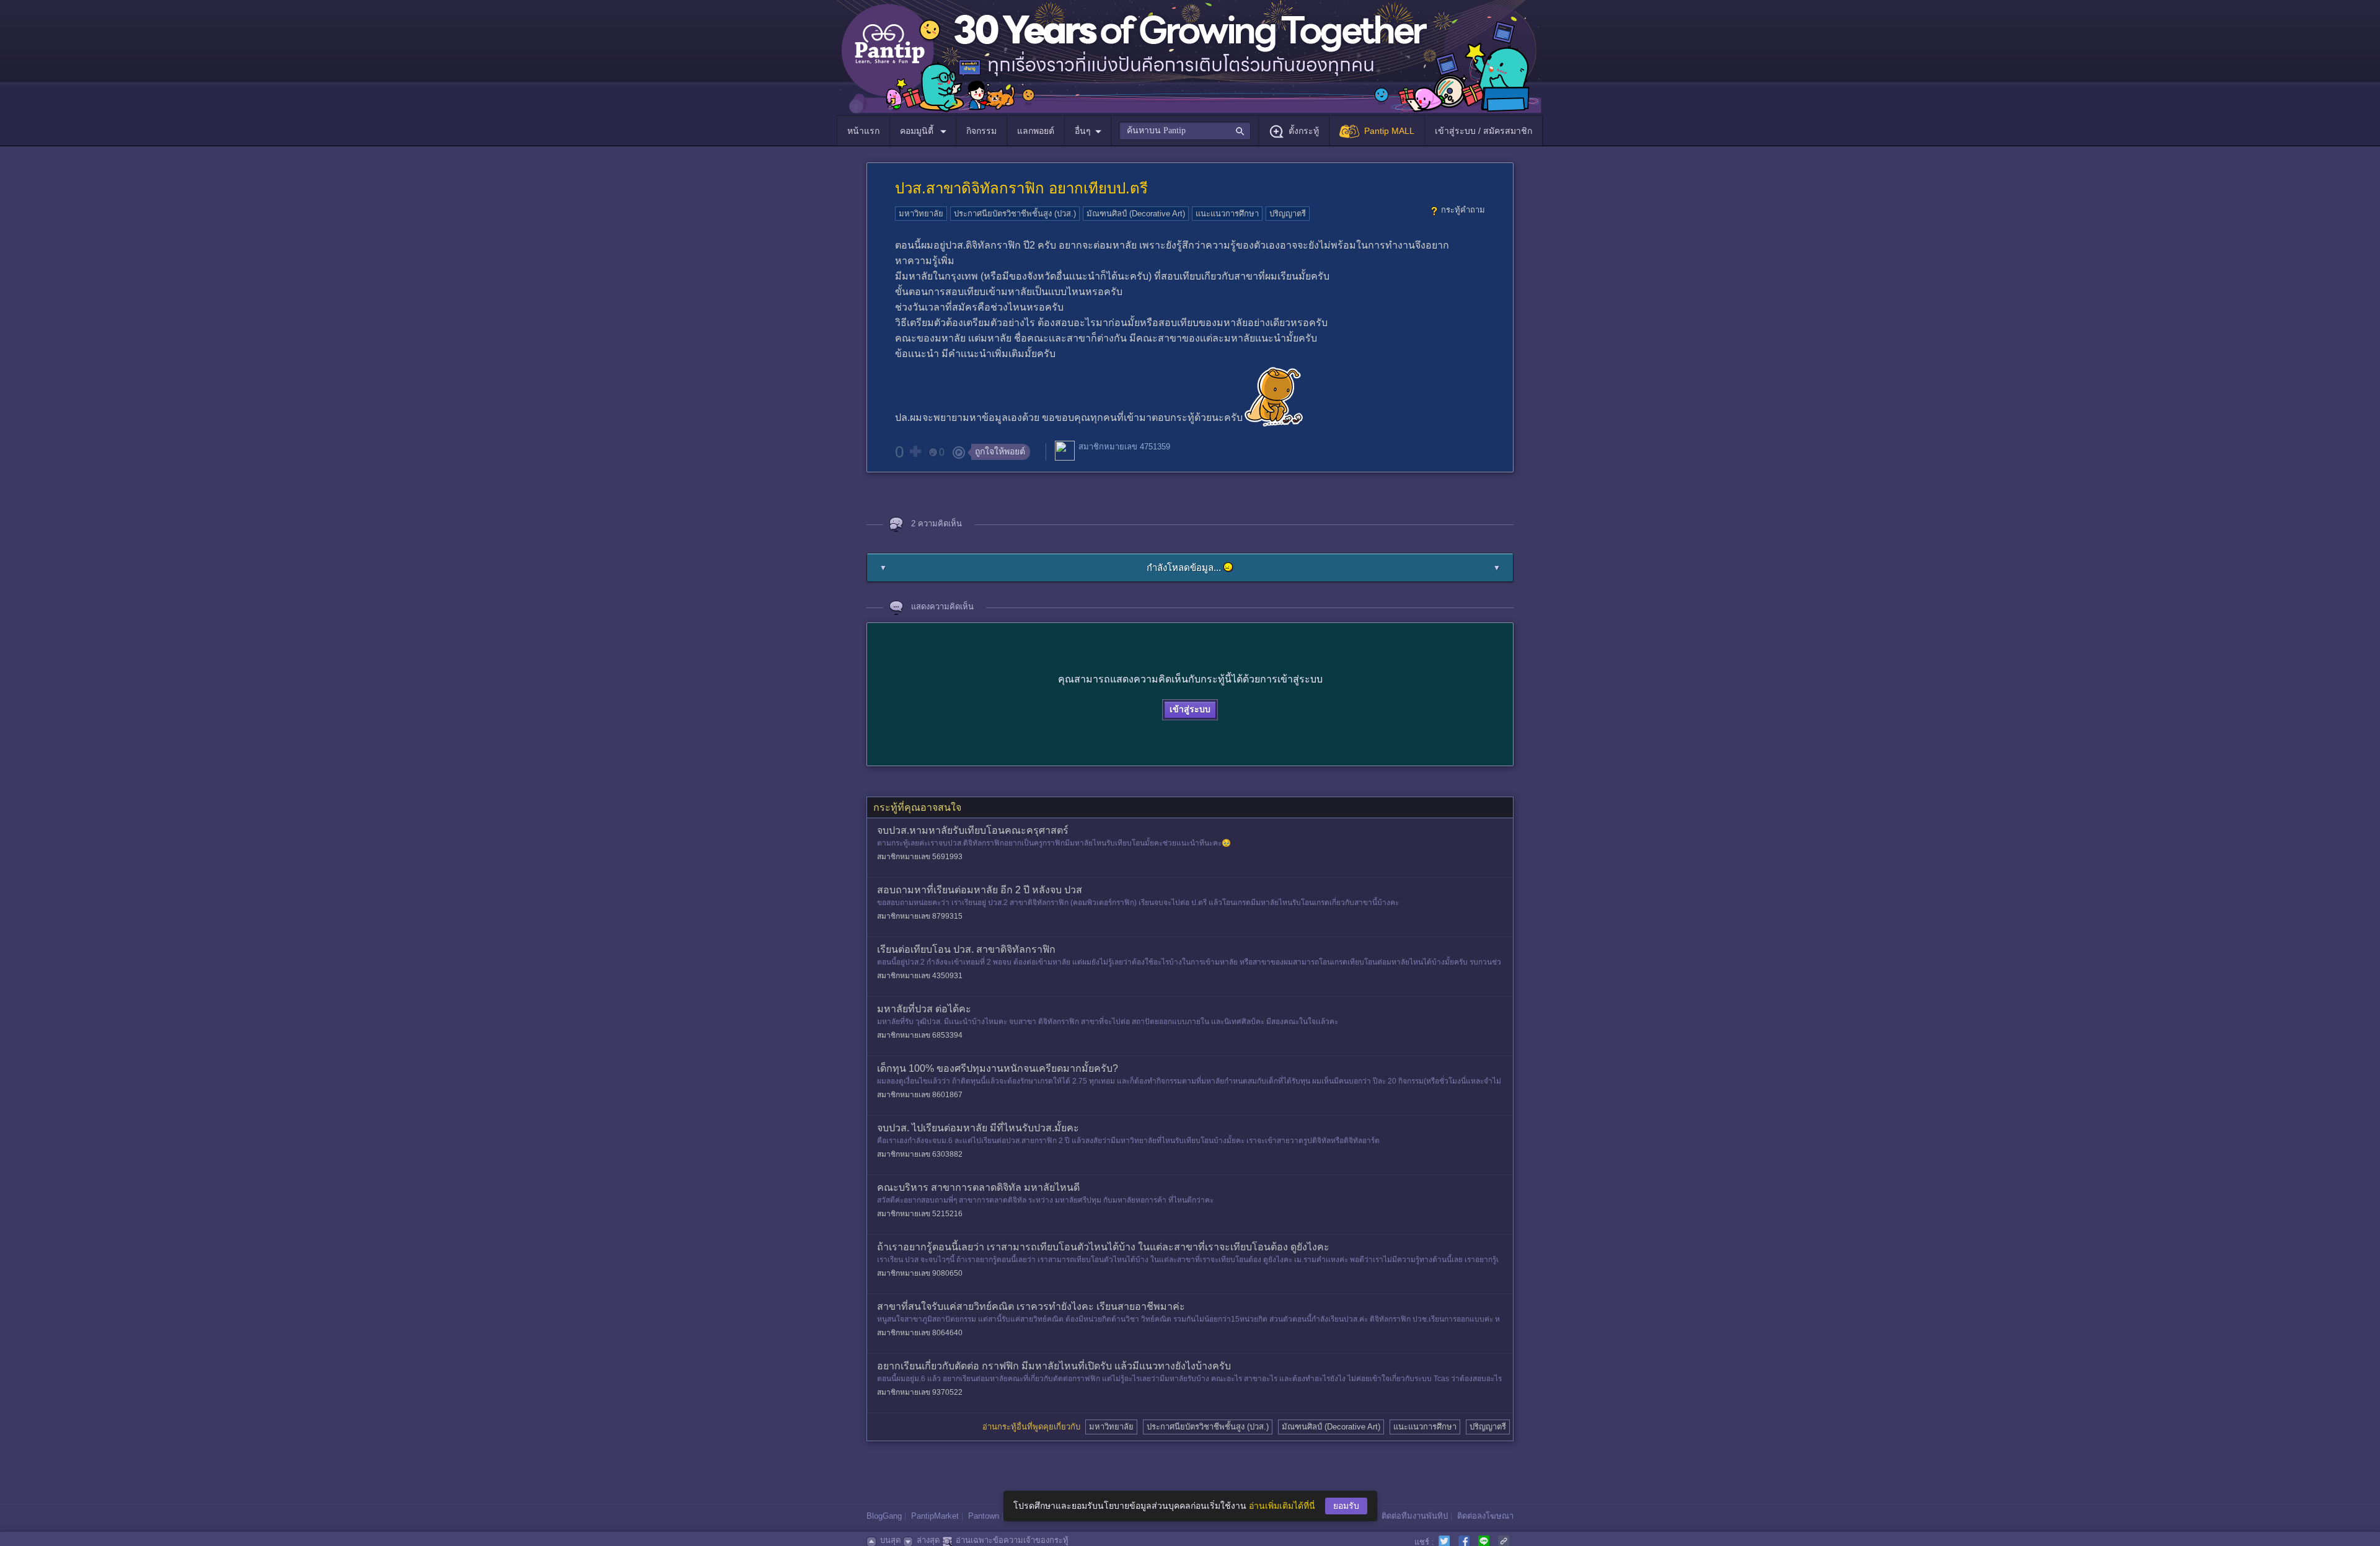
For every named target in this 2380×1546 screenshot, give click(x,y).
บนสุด (890, 1540)
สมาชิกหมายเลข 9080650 (920, 1273)
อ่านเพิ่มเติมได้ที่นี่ (1282, 1506)
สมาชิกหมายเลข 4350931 (920, 976)
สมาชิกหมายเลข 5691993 (920, 857)
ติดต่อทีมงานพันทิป (1415, 1516)
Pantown (984, 1516)
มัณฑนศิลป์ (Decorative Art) (1136, 214)
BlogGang (884, 1516)
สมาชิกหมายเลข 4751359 (1124, 447)
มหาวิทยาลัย (921, 214)
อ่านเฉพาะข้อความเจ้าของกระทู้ (1012, 1540)
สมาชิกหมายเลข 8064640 (920, 1333)
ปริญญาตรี (1288, 214)
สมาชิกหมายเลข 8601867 (920, 1095)
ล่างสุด (928, 1540)
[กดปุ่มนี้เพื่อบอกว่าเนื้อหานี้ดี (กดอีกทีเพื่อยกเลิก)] (915, 451)
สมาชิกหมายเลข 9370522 (920, 1392)
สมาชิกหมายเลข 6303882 (920, 1154)
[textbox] (1185, 131)
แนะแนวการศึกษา (1227, 214)
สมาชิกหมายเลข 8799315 (920, 916)
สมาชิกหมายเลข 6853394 (920, 1035)
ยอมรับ (1346, 1506)
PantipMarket (935, 1516)
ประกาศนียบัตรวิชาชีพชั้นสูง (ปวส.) (1015, 214)
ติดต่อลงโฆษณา (1485, 1516)
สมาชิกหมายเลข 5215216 (920, 1214)
